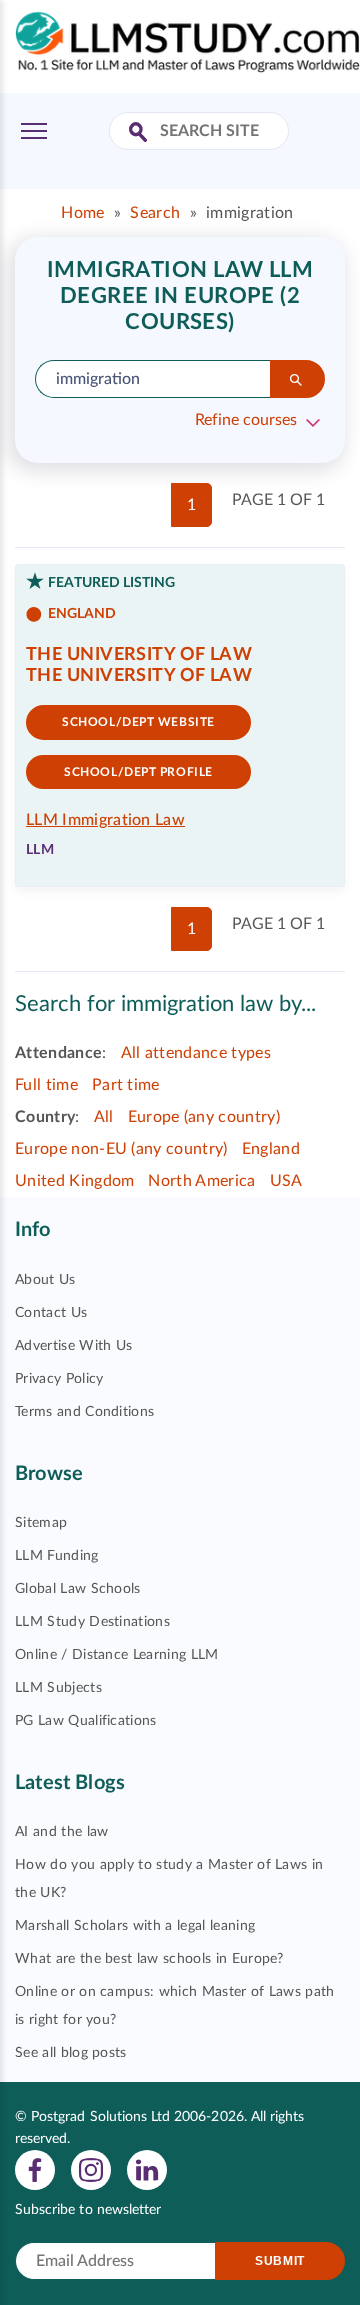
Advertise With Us (73, 1346)
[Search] (297, 379)
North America (201, 1181)
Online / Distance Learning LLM (117, 1655)
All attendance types (196, 1053)
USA (286, 1181)
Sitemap (41, 1523)
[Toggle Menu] (34, 131)
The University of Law (139, 655)
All (104, 1117)
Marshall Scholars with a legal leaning (135, 1926)
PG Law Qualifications (86, 1721)
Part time (126, 1085)
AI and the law (61, 1832)
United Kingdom (74, 1181)
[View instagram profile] (91, 2170)
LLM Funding (57, 1556)
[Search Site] (140, 133)
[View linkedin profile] (147, 2170)
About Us (45, 1280)
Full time (46, 1085)
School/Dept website (138, 722)
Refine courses (246, 420)
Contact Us (51, 1313)
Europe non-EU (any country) (121, 1149)
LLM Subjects (58, 1688)
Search (155, 213)
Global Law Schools (78, 1589)
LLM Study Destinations (92, 1622)
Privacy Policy (59, 1379)
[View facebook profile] (35, 2170)
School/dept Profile (138, 772)
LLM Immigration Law (105, 820)
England (271, 1149)
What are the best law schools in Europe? (149, 1959)
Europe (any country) (204, 1117)
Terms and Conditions (84, 1412)
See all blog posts (71, 2053)
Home (82, 213)
